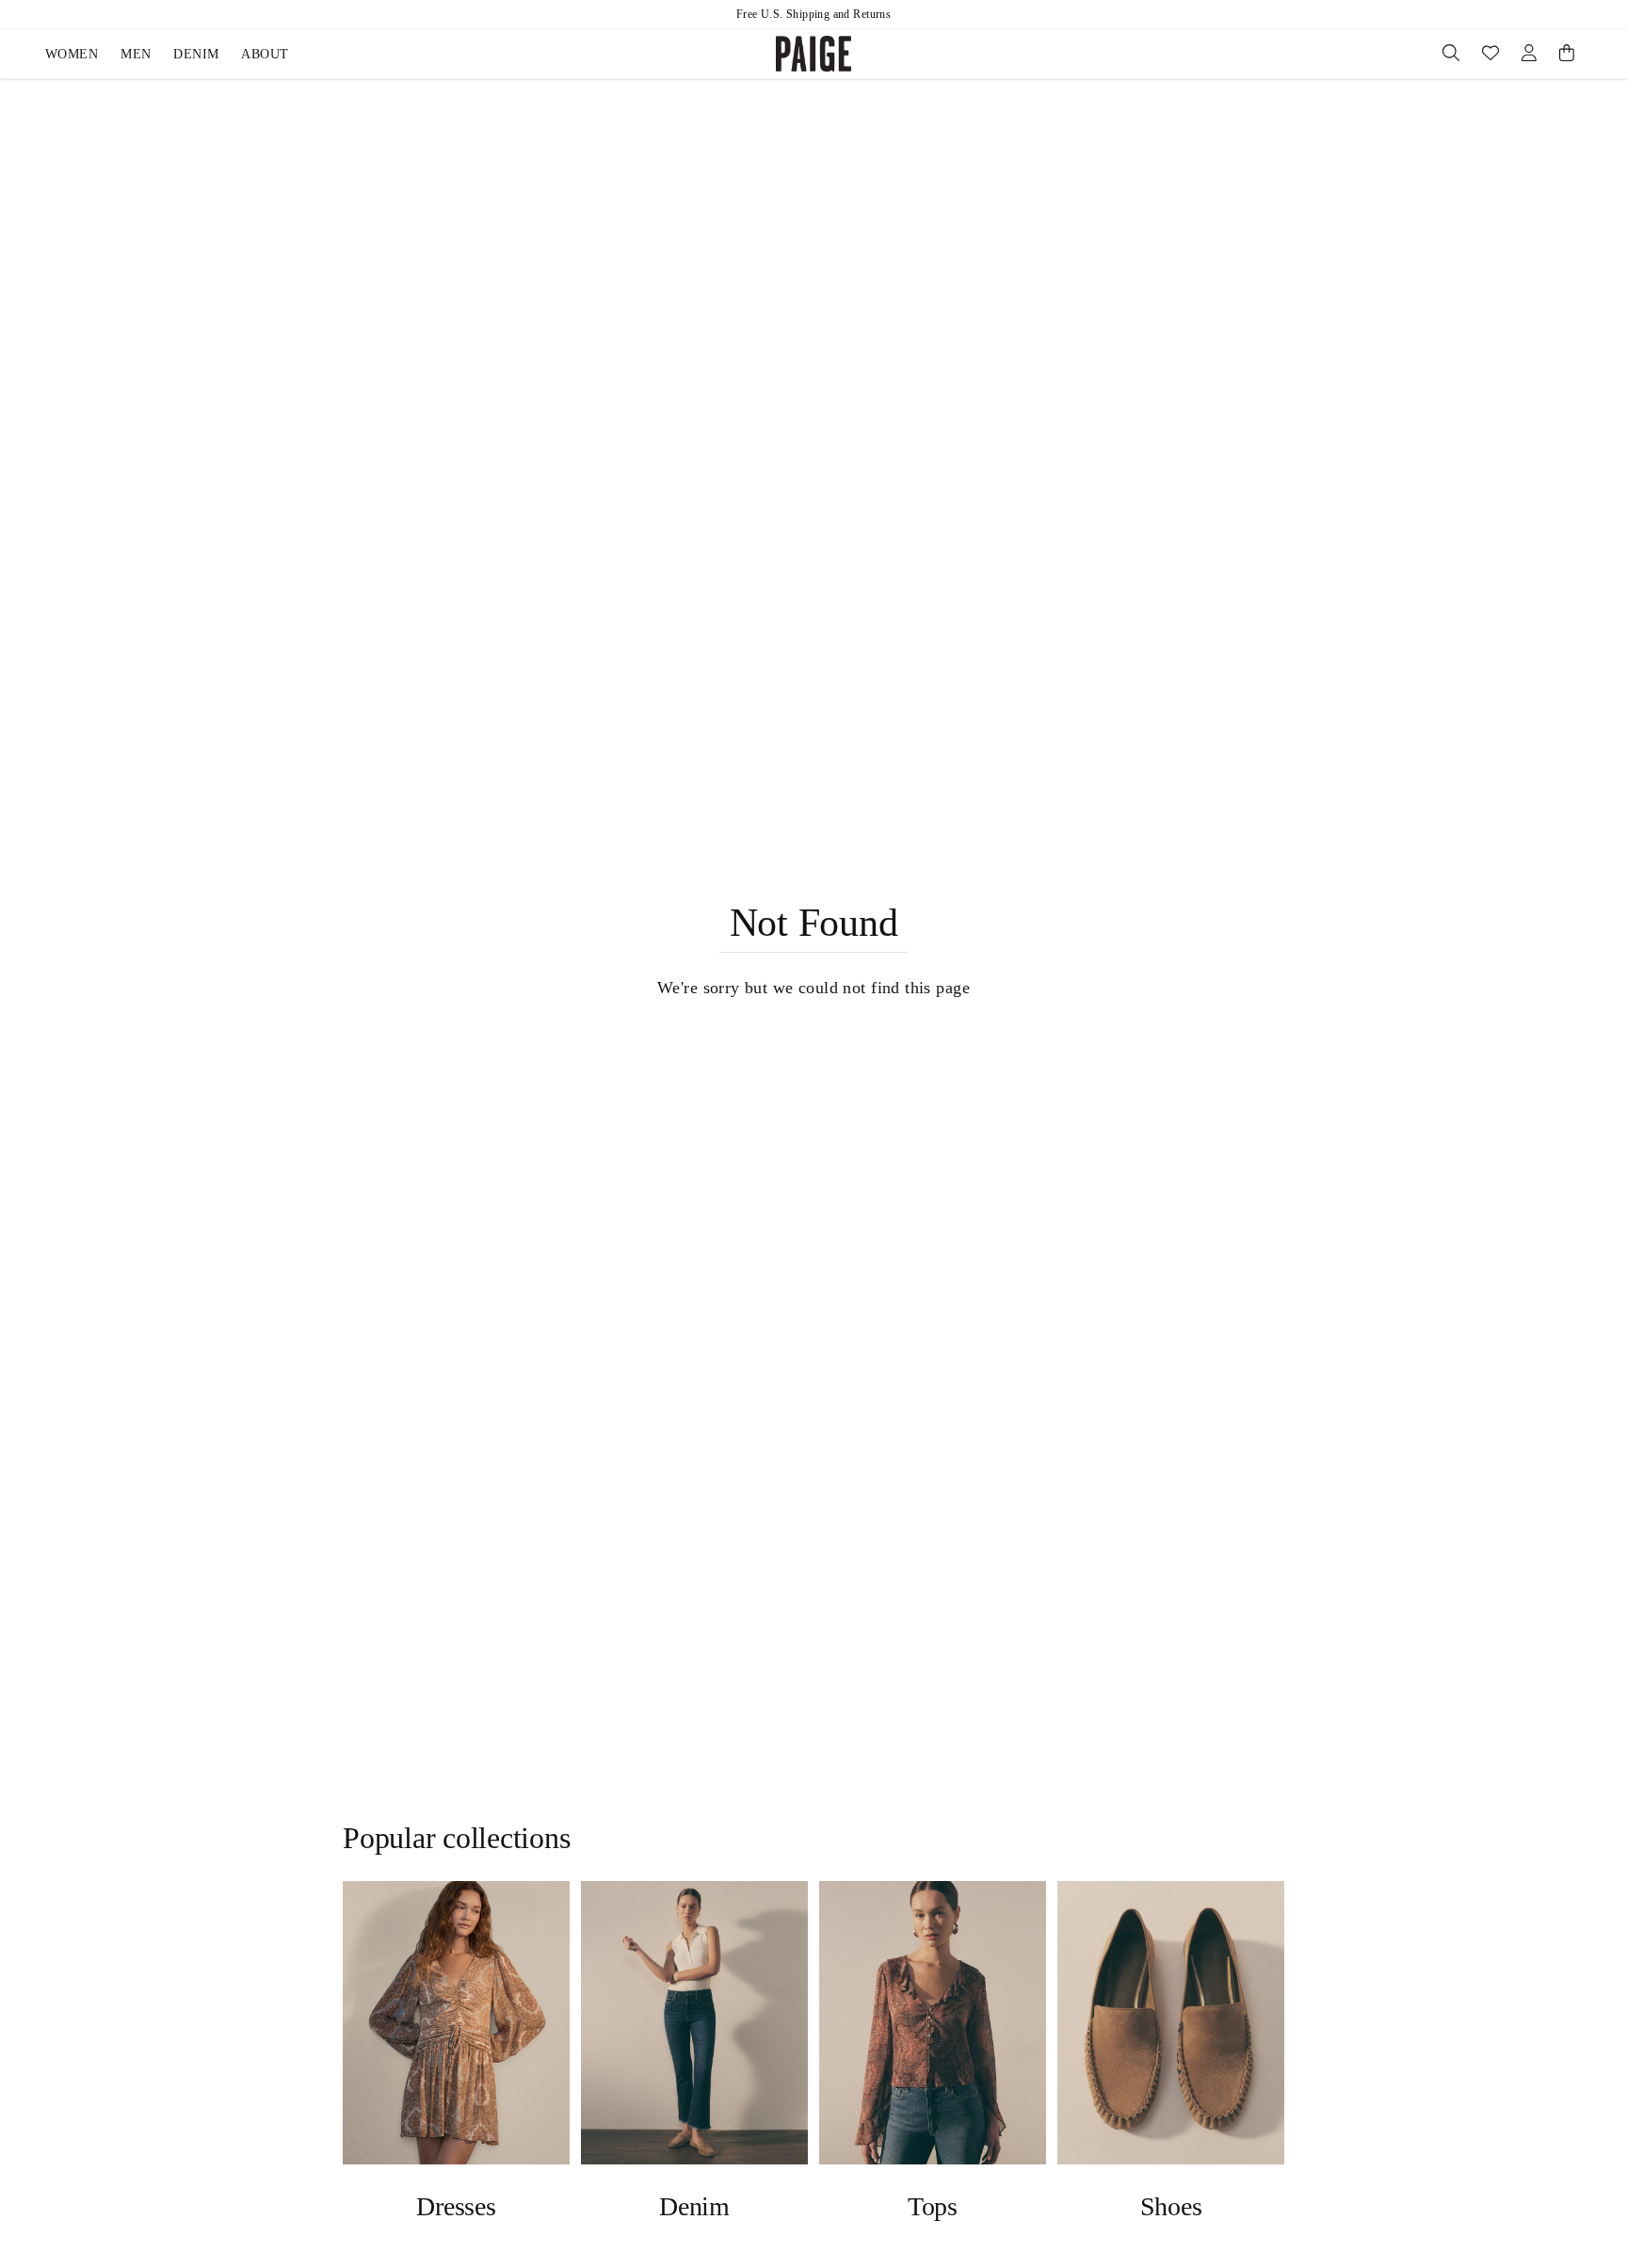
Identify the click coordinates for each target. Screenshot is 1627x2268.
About (265, 54)
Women (72, 54)
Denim (196, 54)
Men (136, 54)
